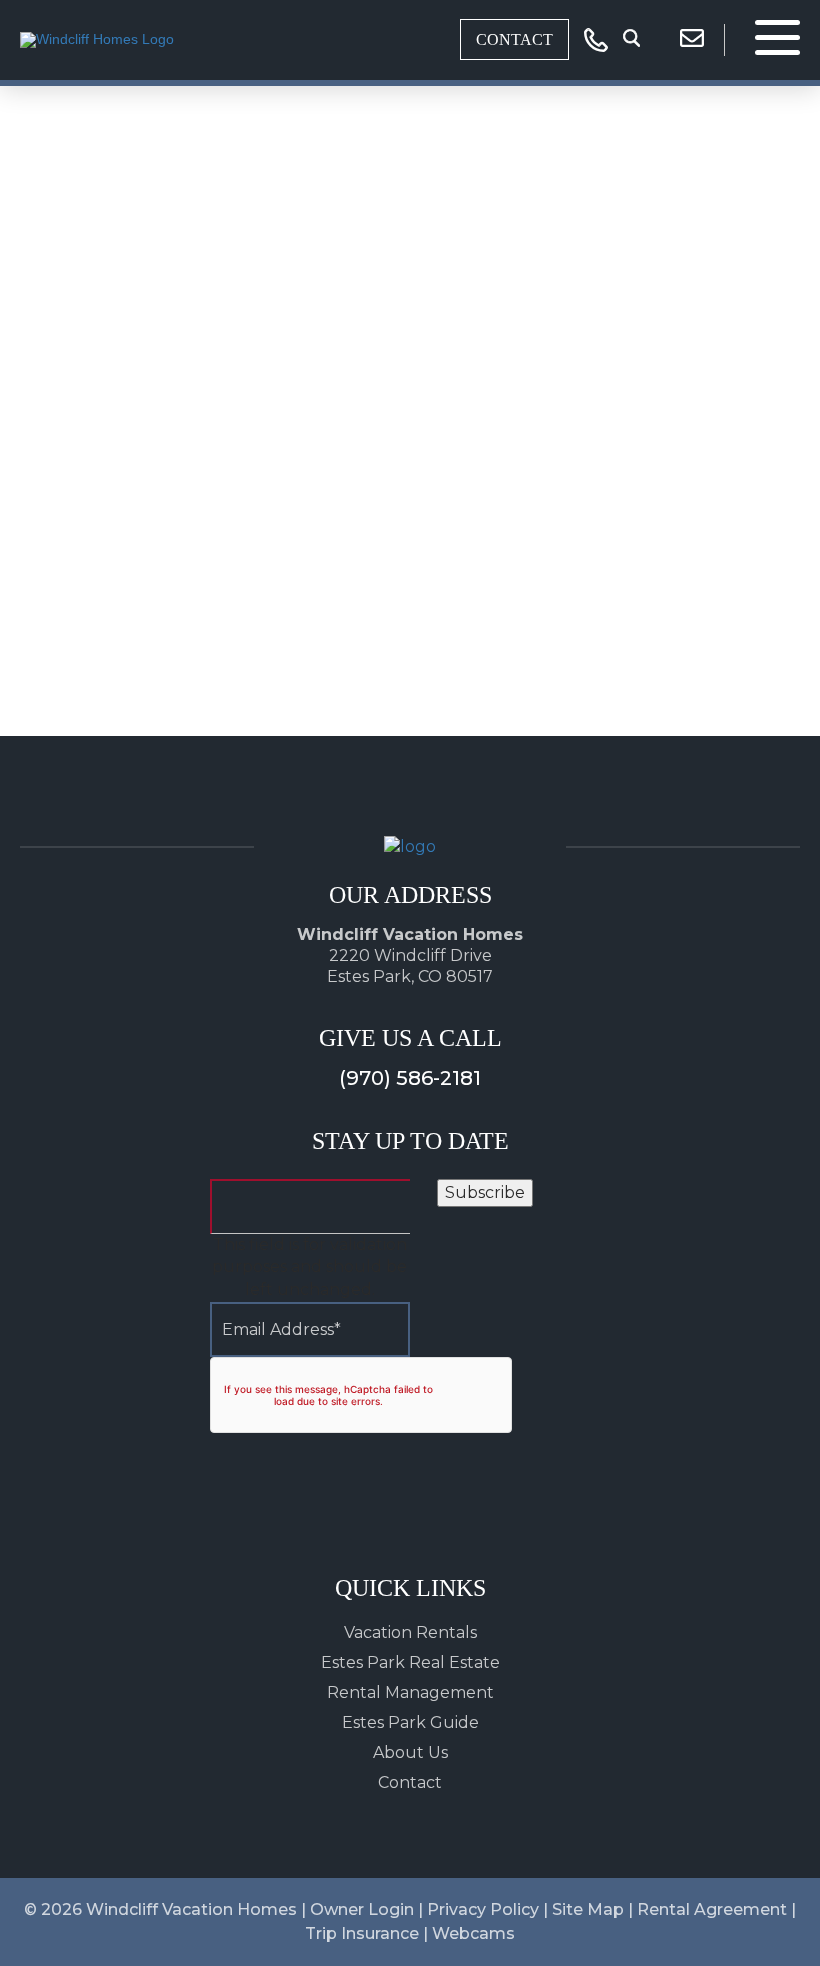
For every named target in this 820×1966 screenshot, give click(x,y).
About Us (410, 1752)
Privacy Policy (483, 1909)
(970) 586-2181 (410, 1078)
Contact (514, 39)
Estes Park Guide (410, 1722)
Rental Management (410, 1692)
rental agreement (712, 1909)
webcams (473, 1933)
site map (588, 1909)
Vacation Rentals (410, 1632)
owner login (362, 1909)
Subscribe (485, 1192)
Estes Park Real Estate (410, 1662)
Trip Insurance (362, 1933)
